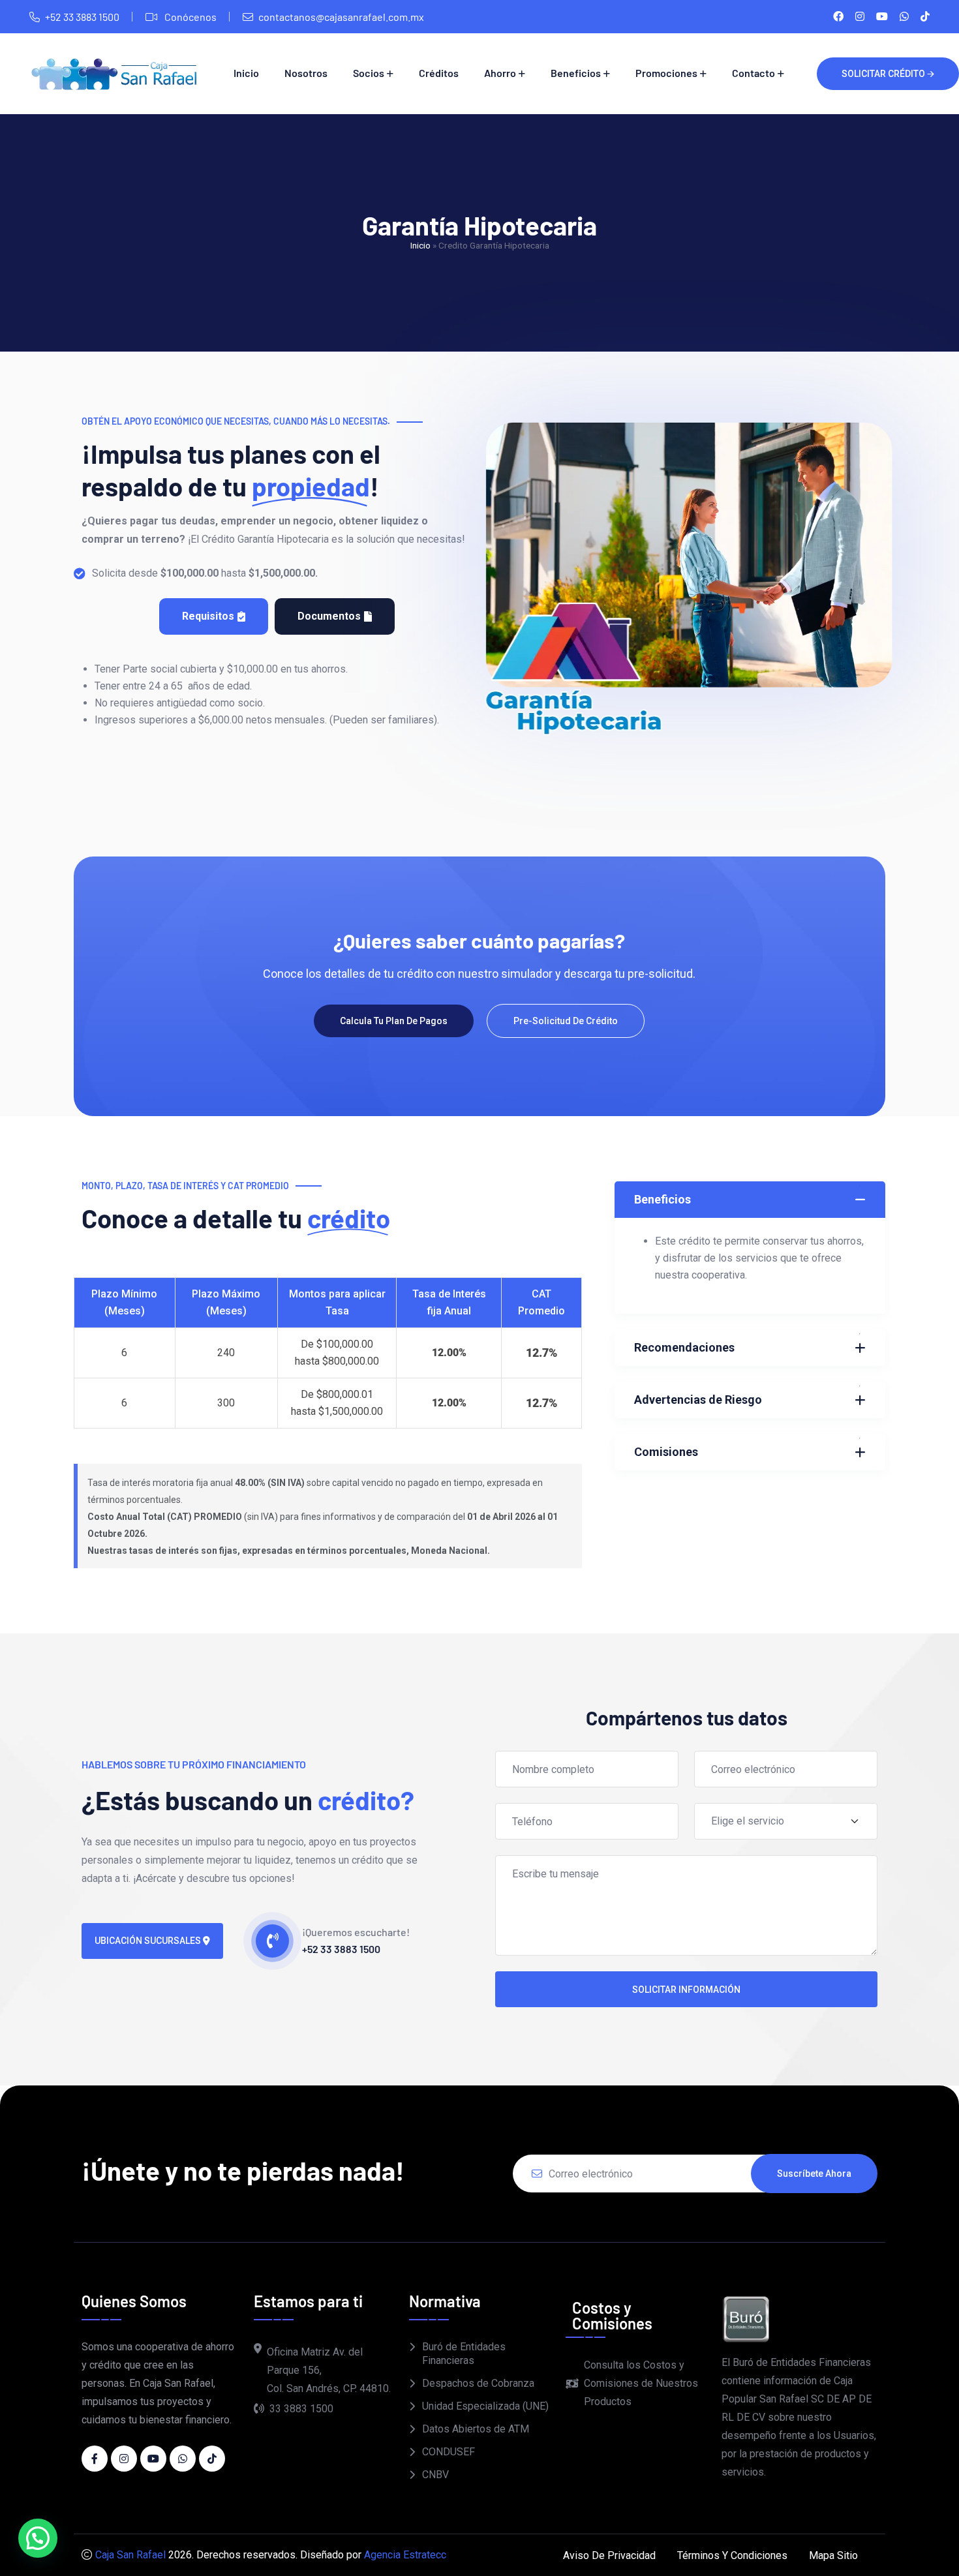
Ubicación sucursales (149, 1941)
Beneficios (576, 73)
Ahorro (500, 73)
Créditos (439, 73)
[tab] (214, 616)
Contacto (753, 73)
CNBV (435, 2475)
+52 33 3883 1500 (82, 17)
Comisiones (666, 1452)
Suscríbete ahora (814, 2174)
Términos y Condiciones (732, 2555)
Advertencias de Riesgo (698, 1400)
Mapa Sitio (833, 2555)
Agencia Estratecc (405, 2555)
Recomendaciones (684, 1347)
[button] (38, 2538)
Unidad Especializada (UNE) (485, 2406)
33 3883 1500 (301, 2409)
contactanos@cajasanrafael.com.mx (341, 17)
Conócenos (190, 17)
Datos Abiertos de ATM (476, 2429)
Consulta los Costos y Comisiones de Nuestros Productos (641, 2383)
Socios (369, 73)
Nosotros (306, 73)
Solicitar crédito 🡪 (888, 74)
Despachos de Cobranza (478, 2383)
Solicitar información (686, 1990)
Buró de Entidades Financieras (464, 2354)
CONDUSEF (449, 2452)
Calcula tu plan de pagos (394, 1021)
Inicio (246, 73)
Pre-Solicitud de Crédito (566, 1021)
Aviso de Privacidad (609, 2555)
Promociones (666, 73)
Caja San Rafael (130, 2555)
